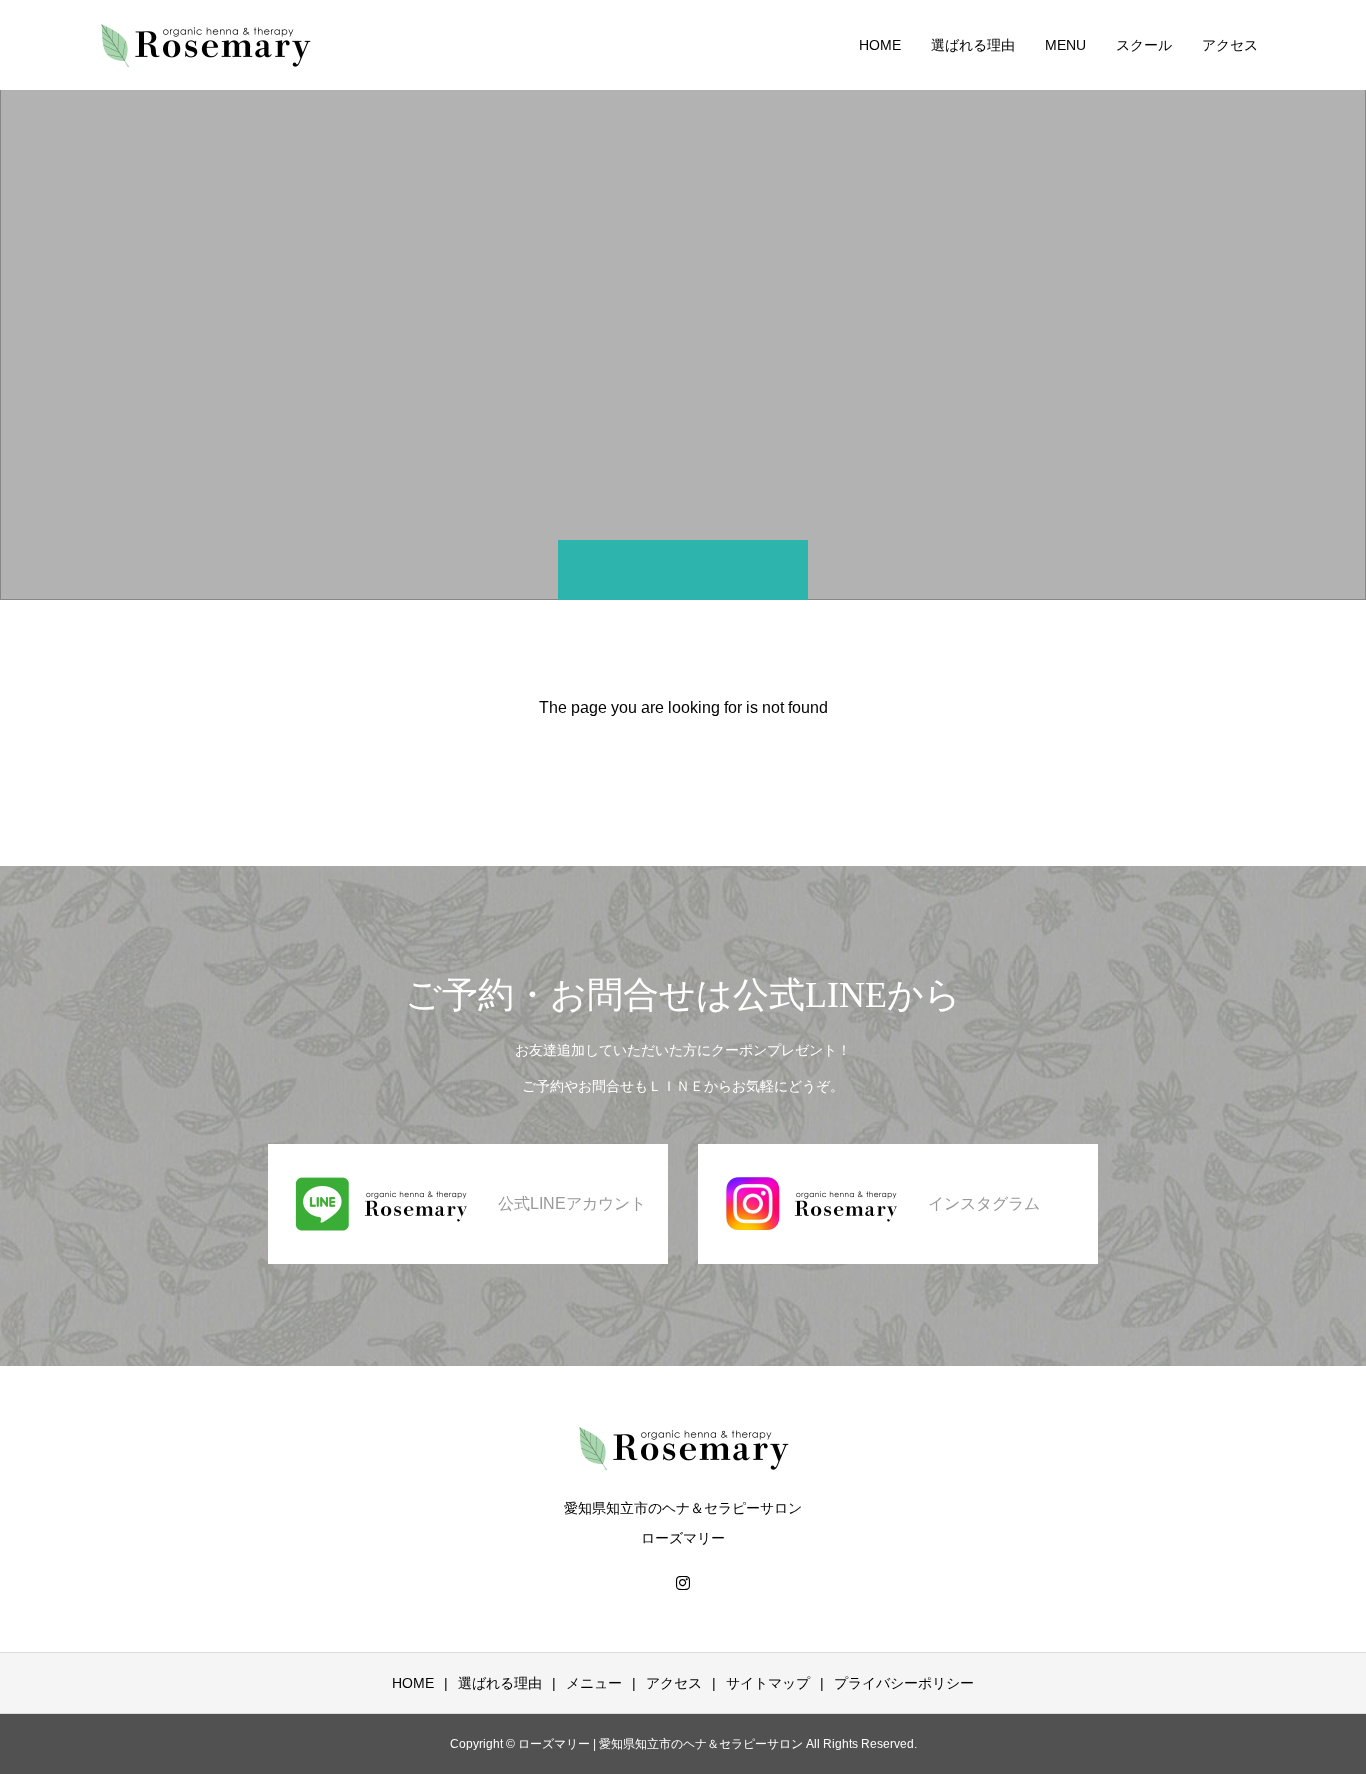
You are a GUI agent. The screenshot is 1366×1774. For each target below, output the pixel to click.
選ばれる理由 (973, 45)
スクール (1144, 45)
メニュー (594, 1683)
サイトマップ (768, 1683)
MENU (1065, 45)
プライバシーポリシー (904, 1683)
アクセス (1230, 45)
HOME (880, 45)
